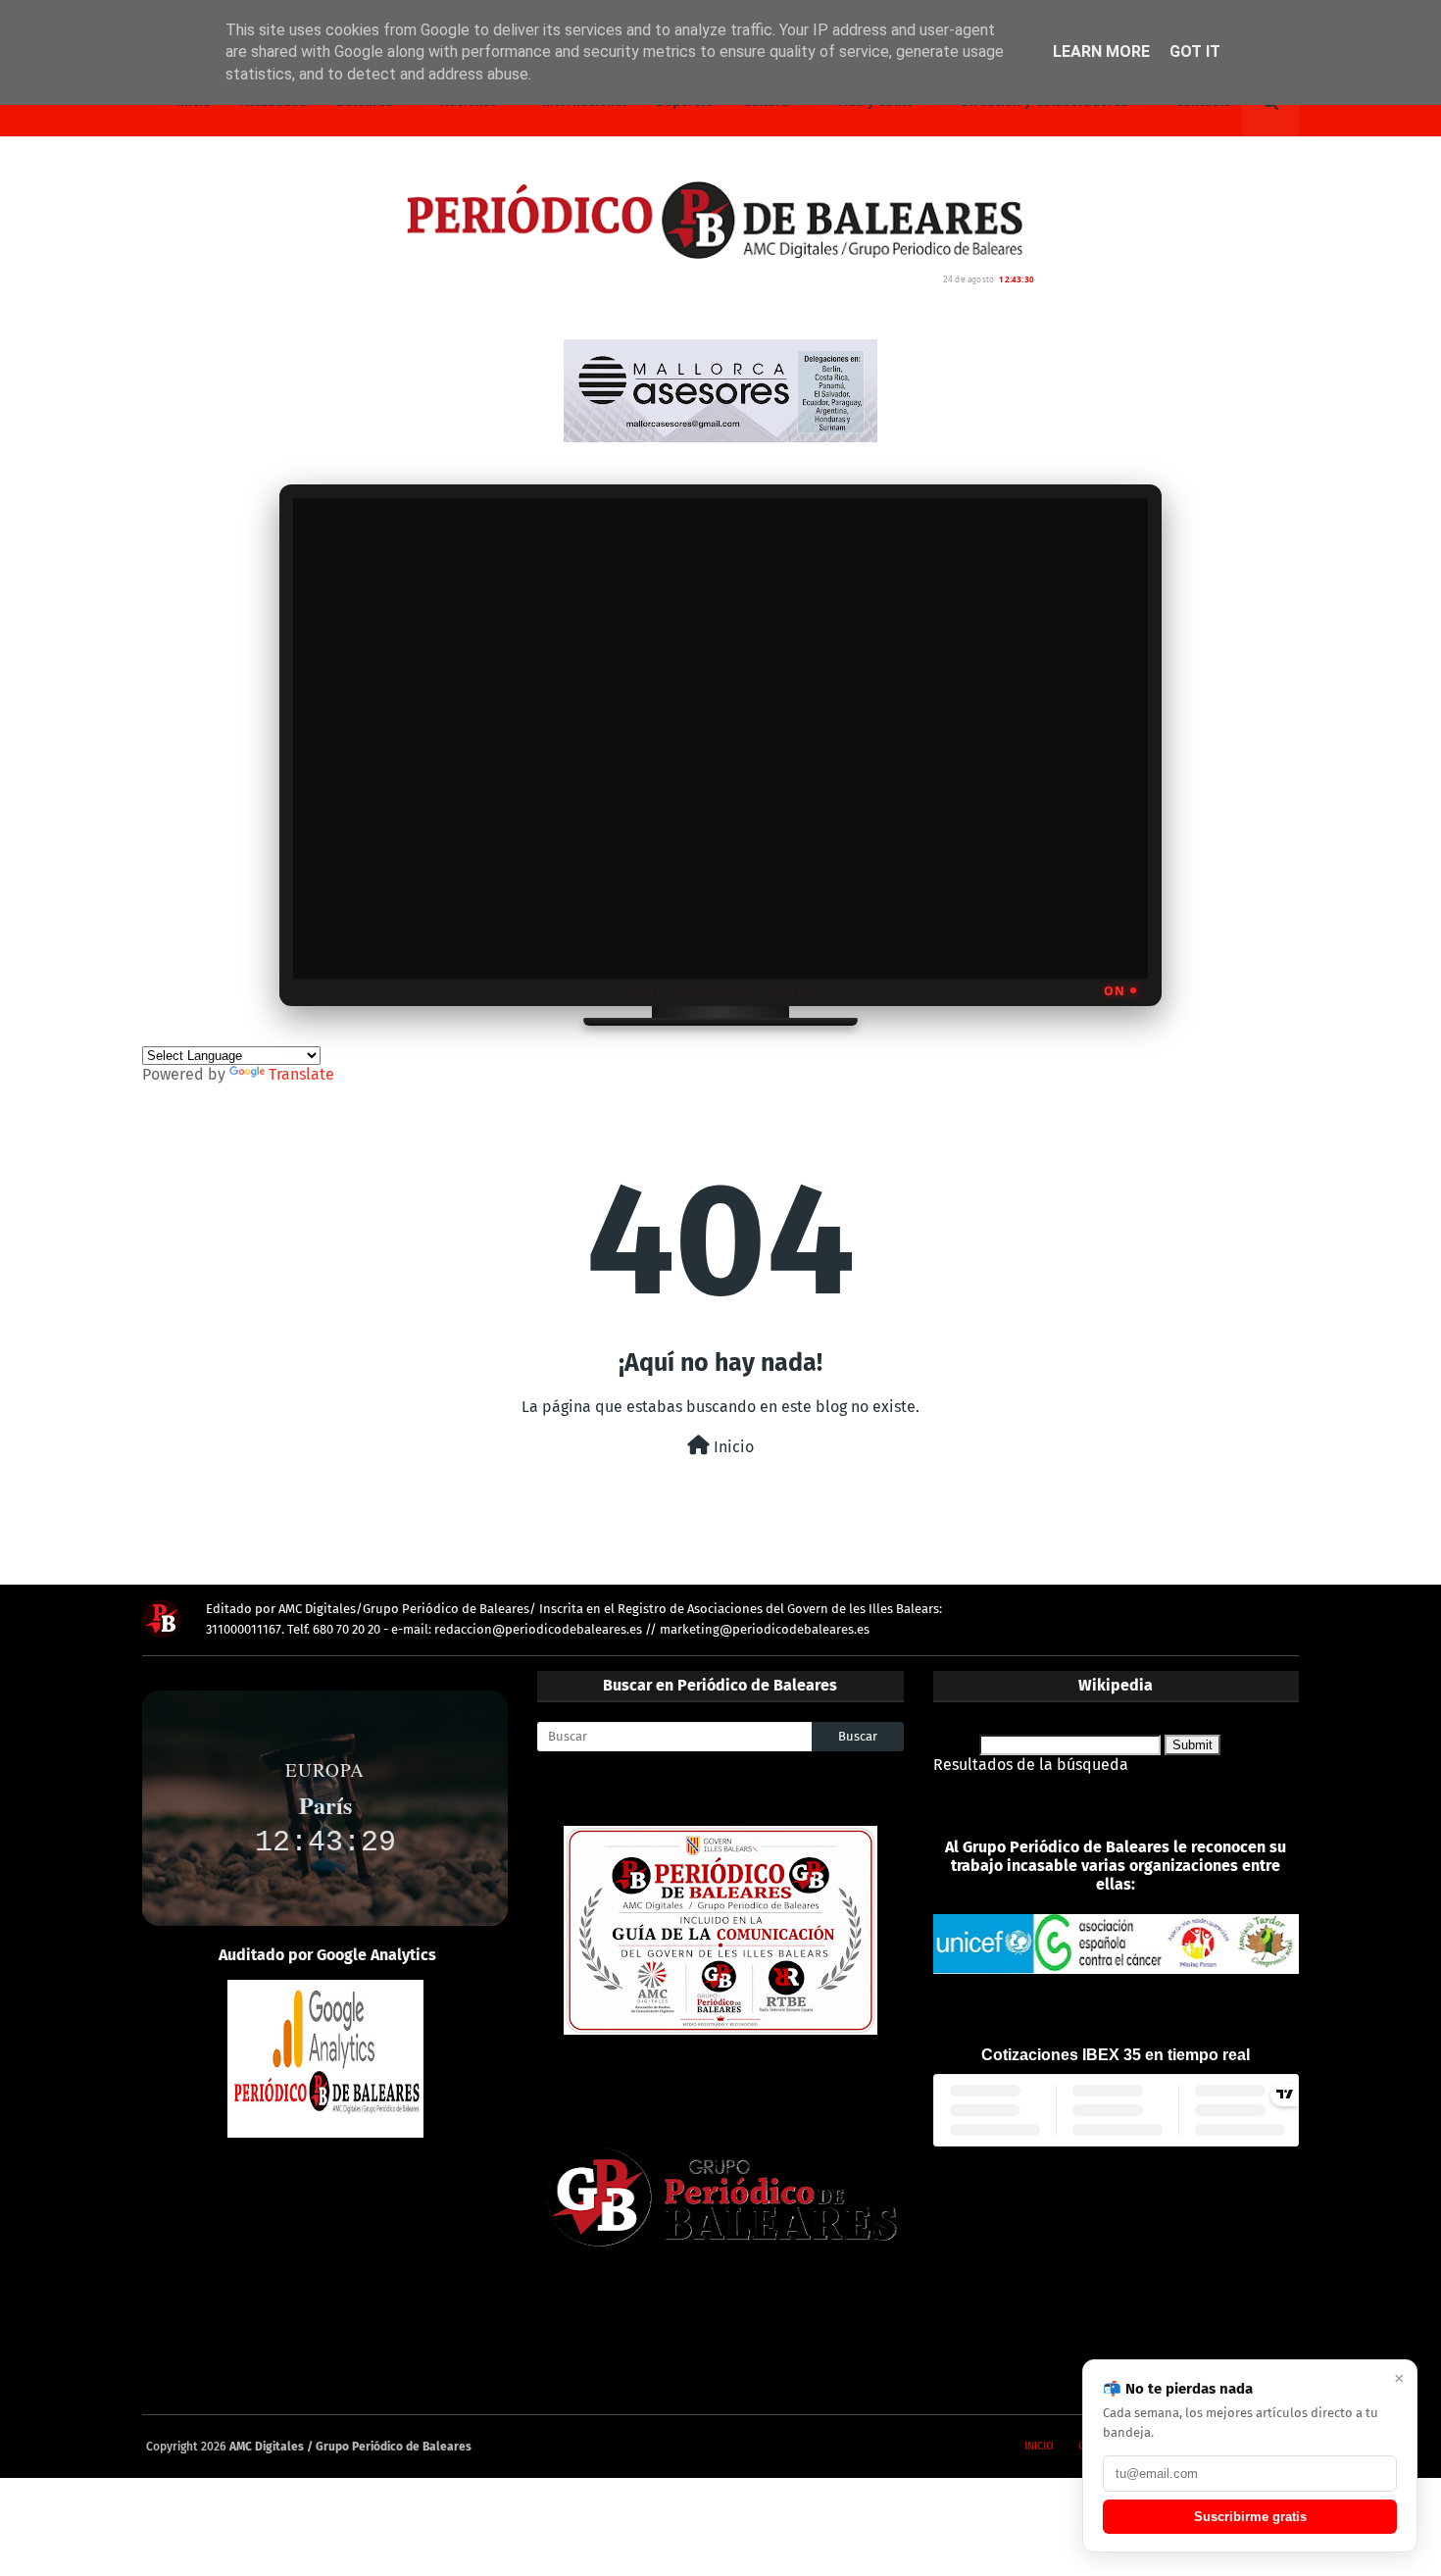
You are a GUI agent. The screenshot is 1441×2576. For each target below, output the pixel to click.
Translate (301, 1074)
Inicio (732, 1447)
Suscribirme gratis (1250, 2517)
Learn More (1101, 51)
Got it (1195, 51)
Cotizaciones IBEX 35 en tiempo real (1116, 2055)
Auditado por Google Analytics (327, 1955)
